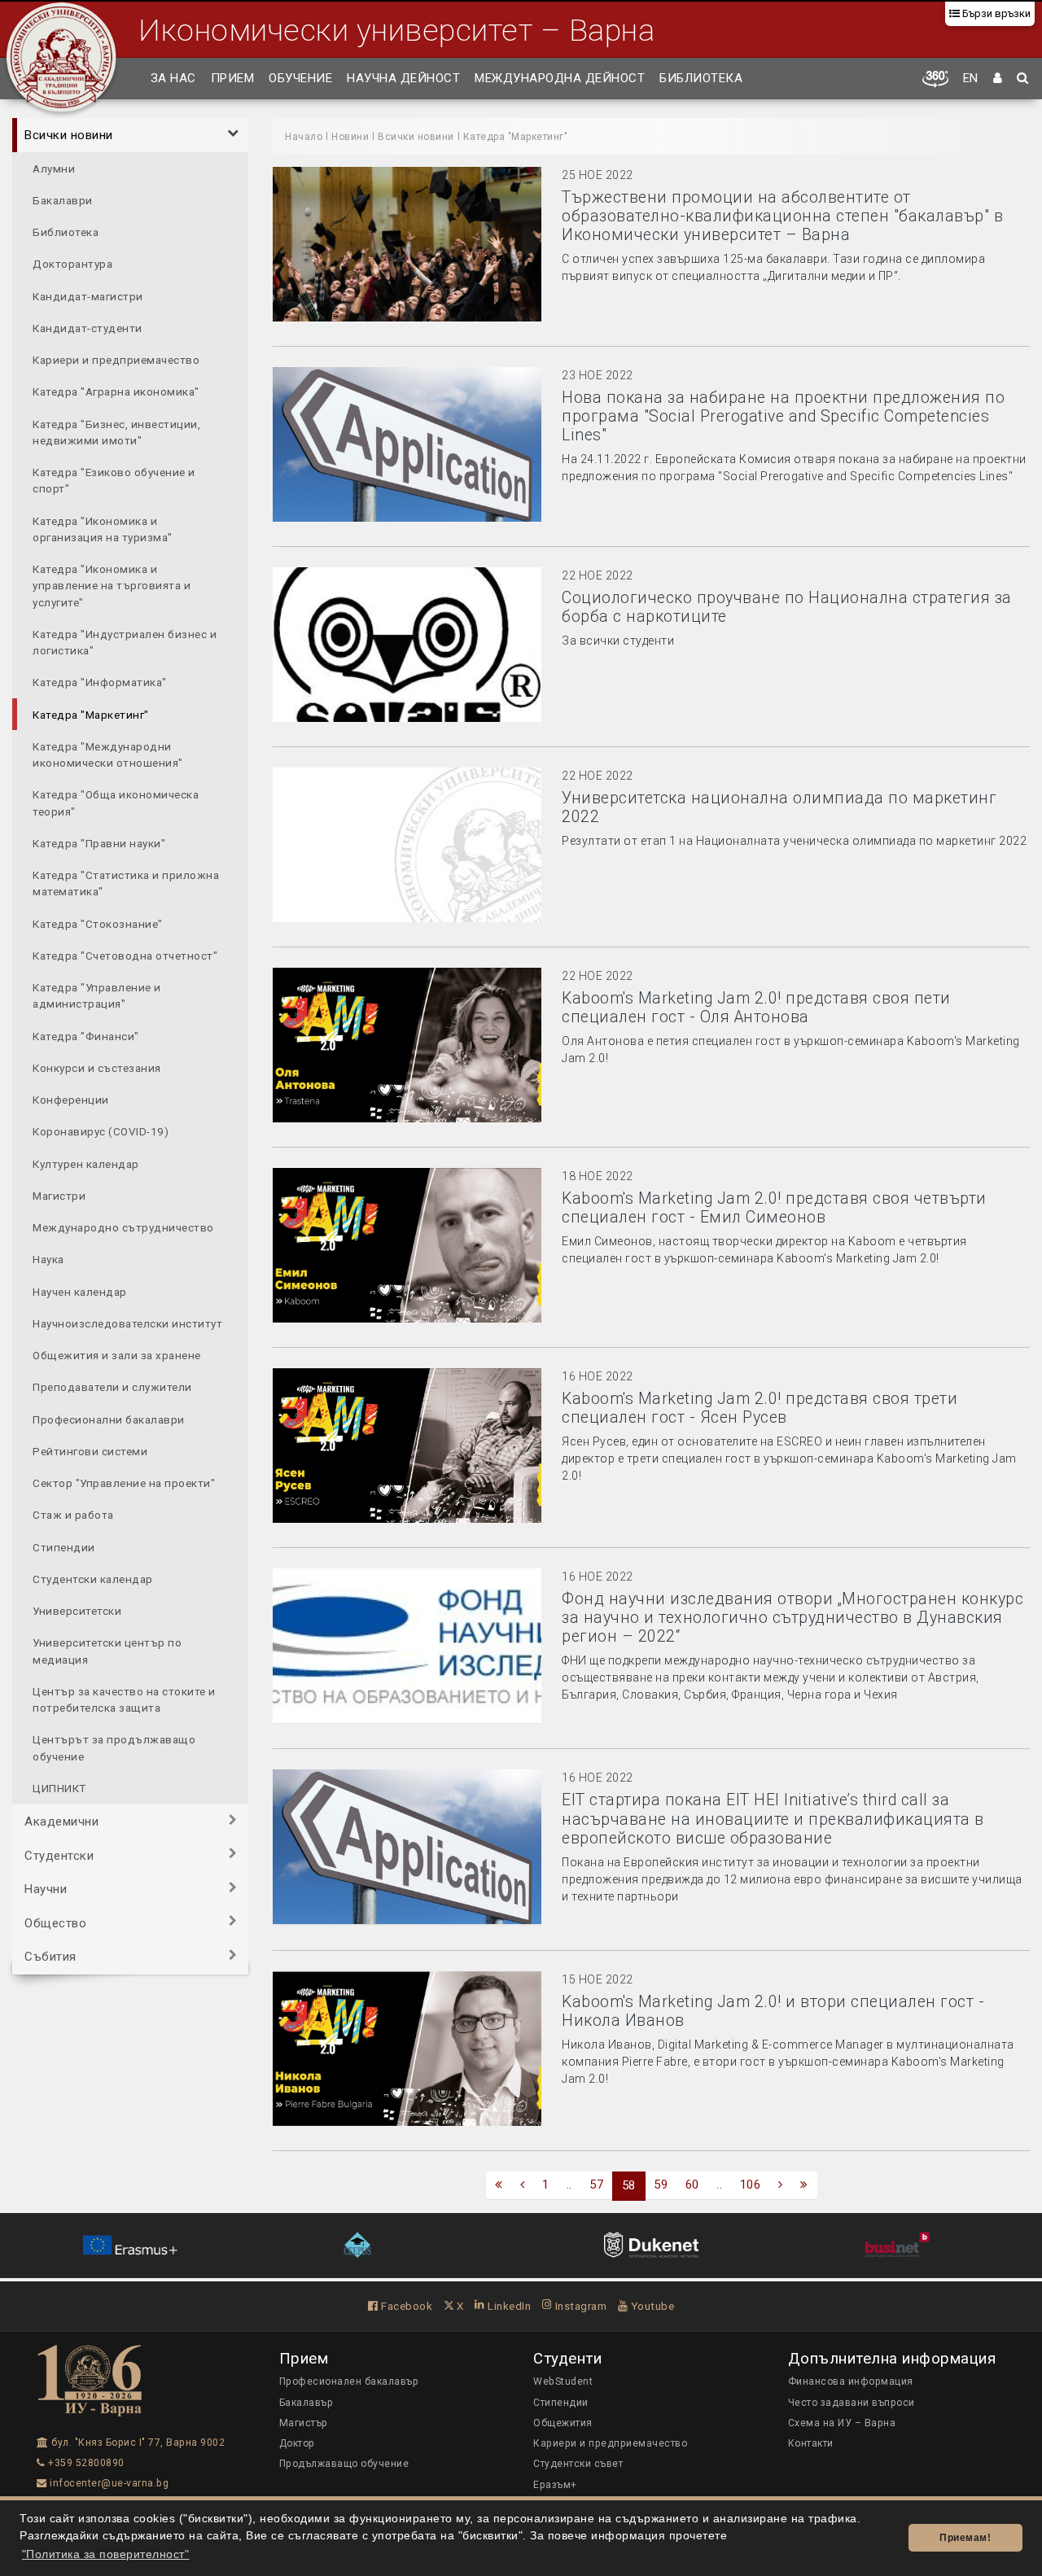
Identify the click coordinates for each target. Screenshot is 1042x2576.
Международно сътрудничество (123, 1227)
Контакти (811, 2443)
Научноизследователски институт (127, 1323)
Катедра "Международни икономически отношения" (108, 754)
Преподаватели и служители (112, 1387)
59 (661, 2185)
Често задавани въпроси (852, 2403)
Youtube (651, 2306)
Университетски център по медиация (107, 1651)
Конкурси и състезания (97, 1067)
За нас (173, 78)
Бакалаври (63, 199)
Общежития (563, 2423)
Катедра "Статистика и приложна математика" (126, 883)
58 (629, 2185)
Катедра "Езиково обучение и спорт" (114, 480)
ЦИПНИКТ (59, 1787)
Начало (304, 137)
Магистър (304, 2423)
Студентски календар (93, 1578)
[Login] (998, 79)
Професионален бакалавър (349, 2381)
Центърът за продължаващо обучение (114, 1747)
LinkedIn (508, 2306)
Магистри (59, 1195)
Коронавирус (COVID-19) (101, 1131)
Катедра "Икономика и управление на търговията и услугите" (112, 586)
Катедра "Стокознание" (98, 923)
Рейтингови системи (90, 1450)
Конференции (71, 1100)
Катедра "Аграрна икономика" (116, 391)
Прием (233, 78)
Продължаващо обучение (344, 2464)
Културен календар (86, 1163)
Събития (50, 1957)
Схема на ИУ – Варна (842, 2423)
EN (971, 78)
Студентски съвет (578, 2464)
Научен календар (80, 1291)
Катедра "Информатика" (100, 682)
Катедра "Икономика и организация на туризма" (103, 528)
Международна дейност (560, 78)
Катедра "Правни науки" (99, 842)
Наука (48, 1259)
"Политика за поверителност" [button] (106, 2554)
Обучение (300, 78)
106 (751, 2185)
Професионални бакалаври (109, 1419)
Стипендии (64, 1546)
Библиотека (701, 78)
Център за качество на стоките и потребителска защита (124, 1699)
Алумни (54, 168)
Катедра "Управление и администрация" (97, 995)
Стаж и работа (73, 1515)
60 (692, 2185)
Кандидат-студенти (88, 327)
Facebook (405, 2306)
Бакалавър (306, 2403)
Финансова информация (851, 2381)
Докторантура (72, 264)
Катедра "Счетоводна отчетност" (125, 955)
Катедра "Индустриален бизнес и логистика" (125, 641)
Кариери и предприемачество (116, 360)
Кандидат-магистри (88, 295)
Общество (55, 1922)
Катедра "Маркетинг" (91, 714)
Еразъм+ (555, 2485)
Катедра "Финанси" (86, 1035)
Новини (350, 137)
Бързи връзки (995, 13)
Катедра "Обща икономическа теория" (116, 803)
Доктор (297, 2443)
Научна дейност (403, 78)
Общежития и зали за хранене (117, 1355)
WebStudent (563, 2381)
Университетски (77, 1611)
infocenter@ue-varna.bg (108, 2483)
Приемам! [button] (965, 2538)
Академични (61, 1822)
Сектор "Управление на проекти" (124, 1483)
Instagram (579, 2306)
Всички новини (69, 135)
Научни (46, 1889)
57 (596, 2185)
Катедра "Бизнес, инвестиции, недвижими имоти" (116, 431)
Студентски (59, 1855)
